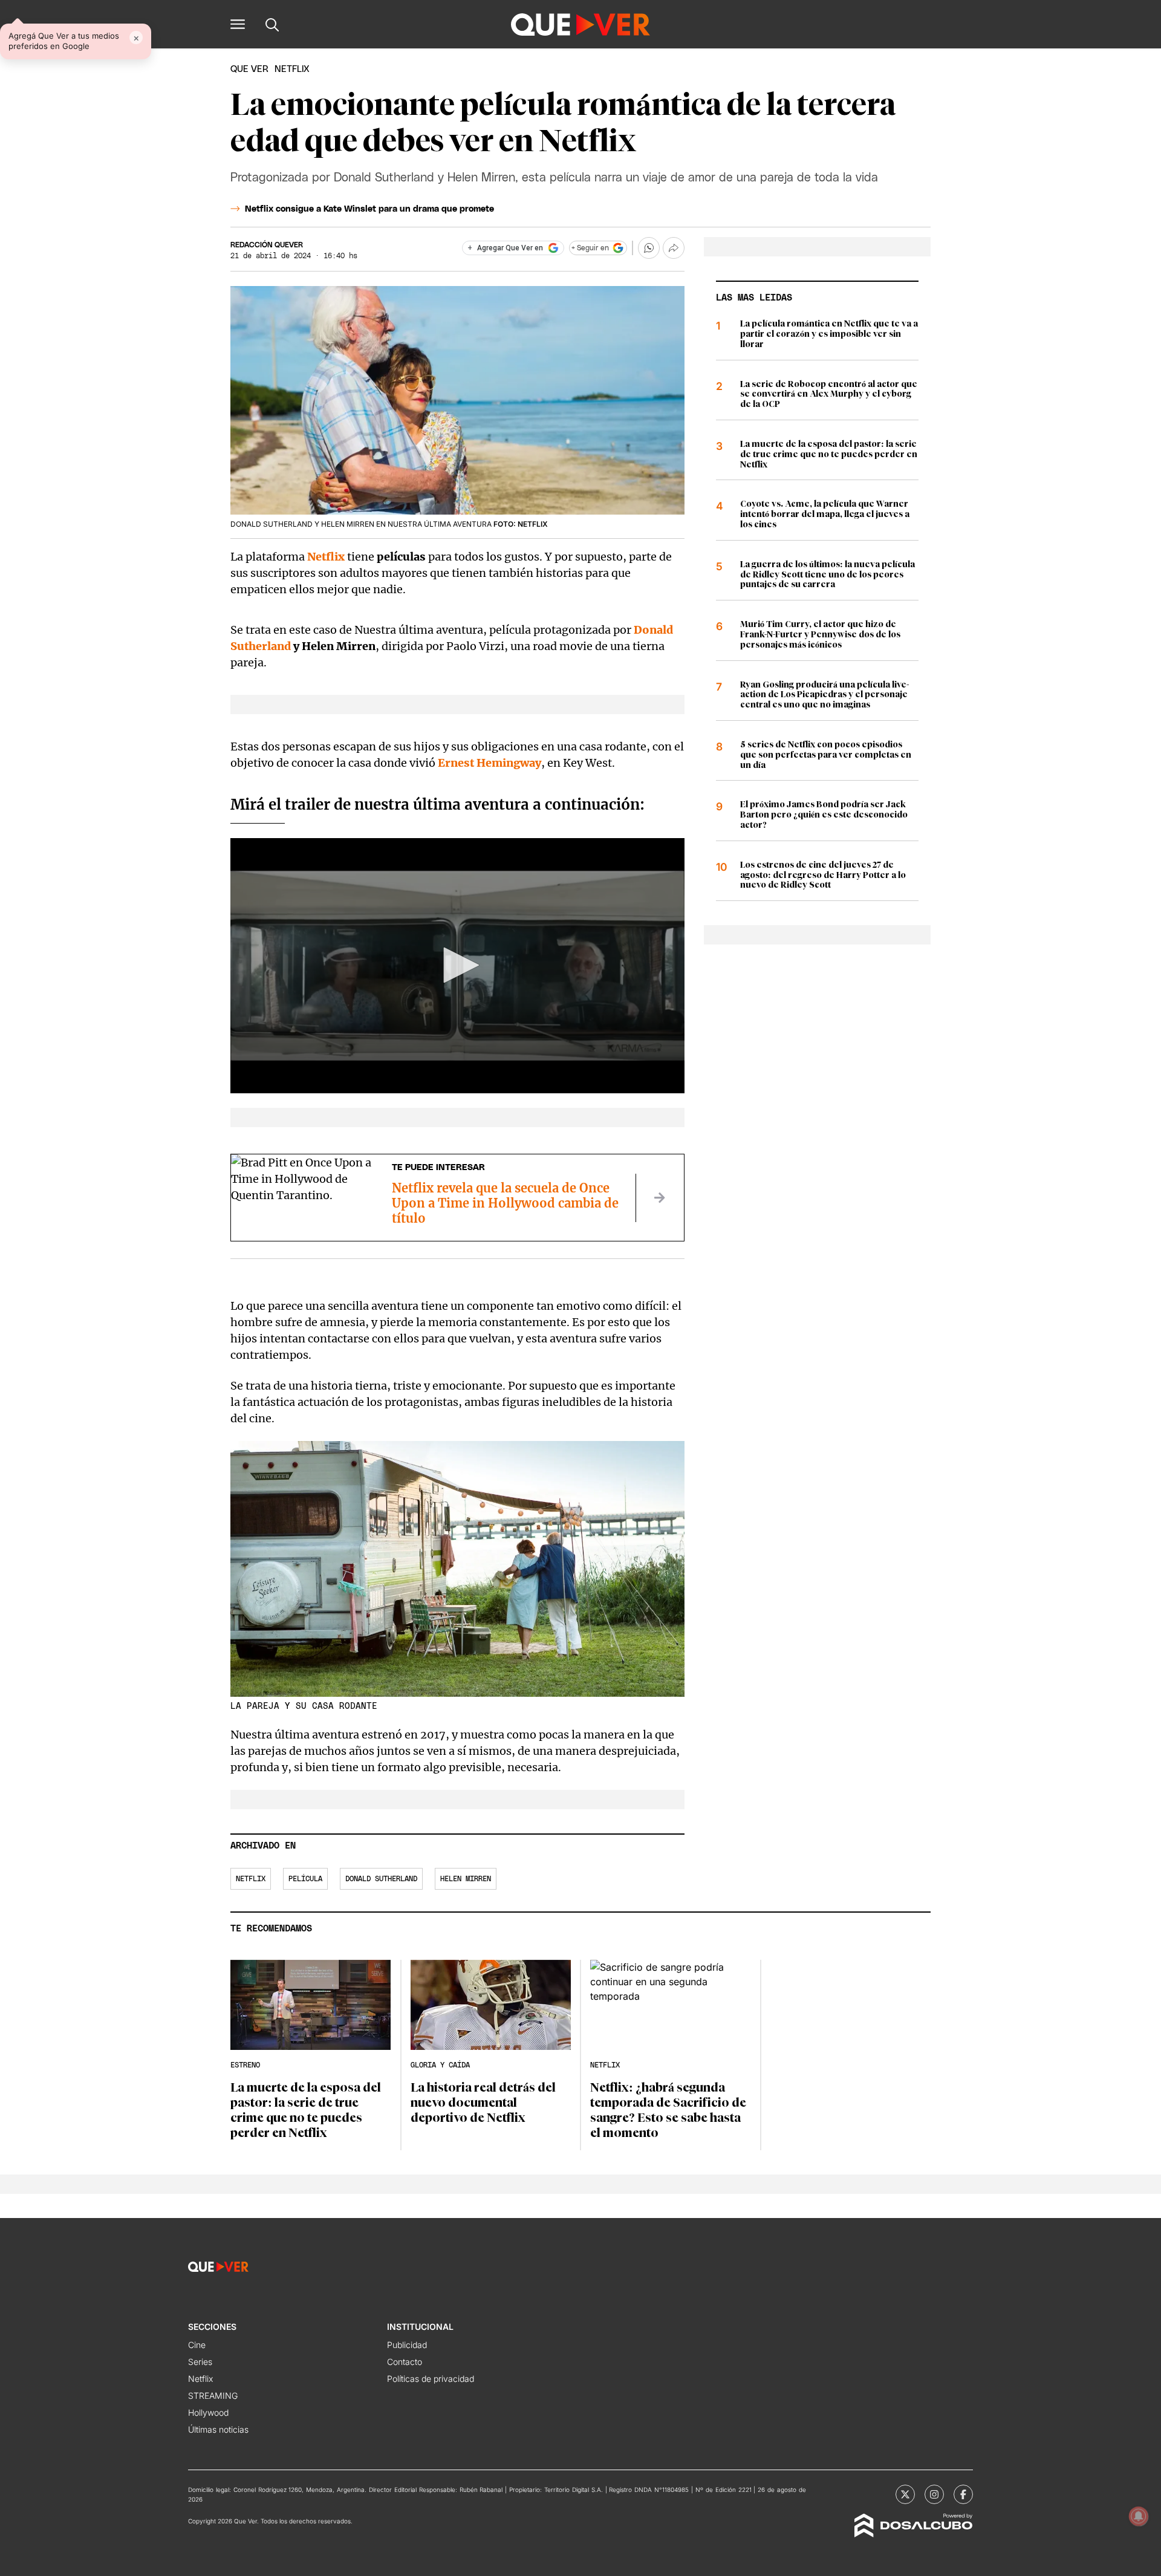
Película (305, 1879)
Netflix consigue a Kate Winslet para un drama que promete (369, 209)
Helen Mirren (466, 1879)
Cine (197, 2345)
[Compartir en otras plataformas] (674, 248)
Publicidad (407, 2345)
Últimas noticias (218, 2429)
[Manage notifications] (1139, 2516)
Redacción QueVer (267, 245)
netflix (292, 69)
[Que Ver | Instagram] (934, 2494)
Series (200, 2362)
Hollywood (208, 2412)
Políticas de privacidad (431, 2379)
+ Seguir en (590, 248)
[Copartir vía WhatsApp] (649, 248)
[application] (457, 966)
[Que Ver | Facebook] (963, 2494)
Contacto (405, 2362)
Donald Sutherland (381, 1879)
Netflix (251, 1879)
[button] (238, 24)
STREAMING (213, 2395)
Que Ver (249, 69)
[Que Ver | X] (905, 2494)
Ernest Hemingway (489, 763)
